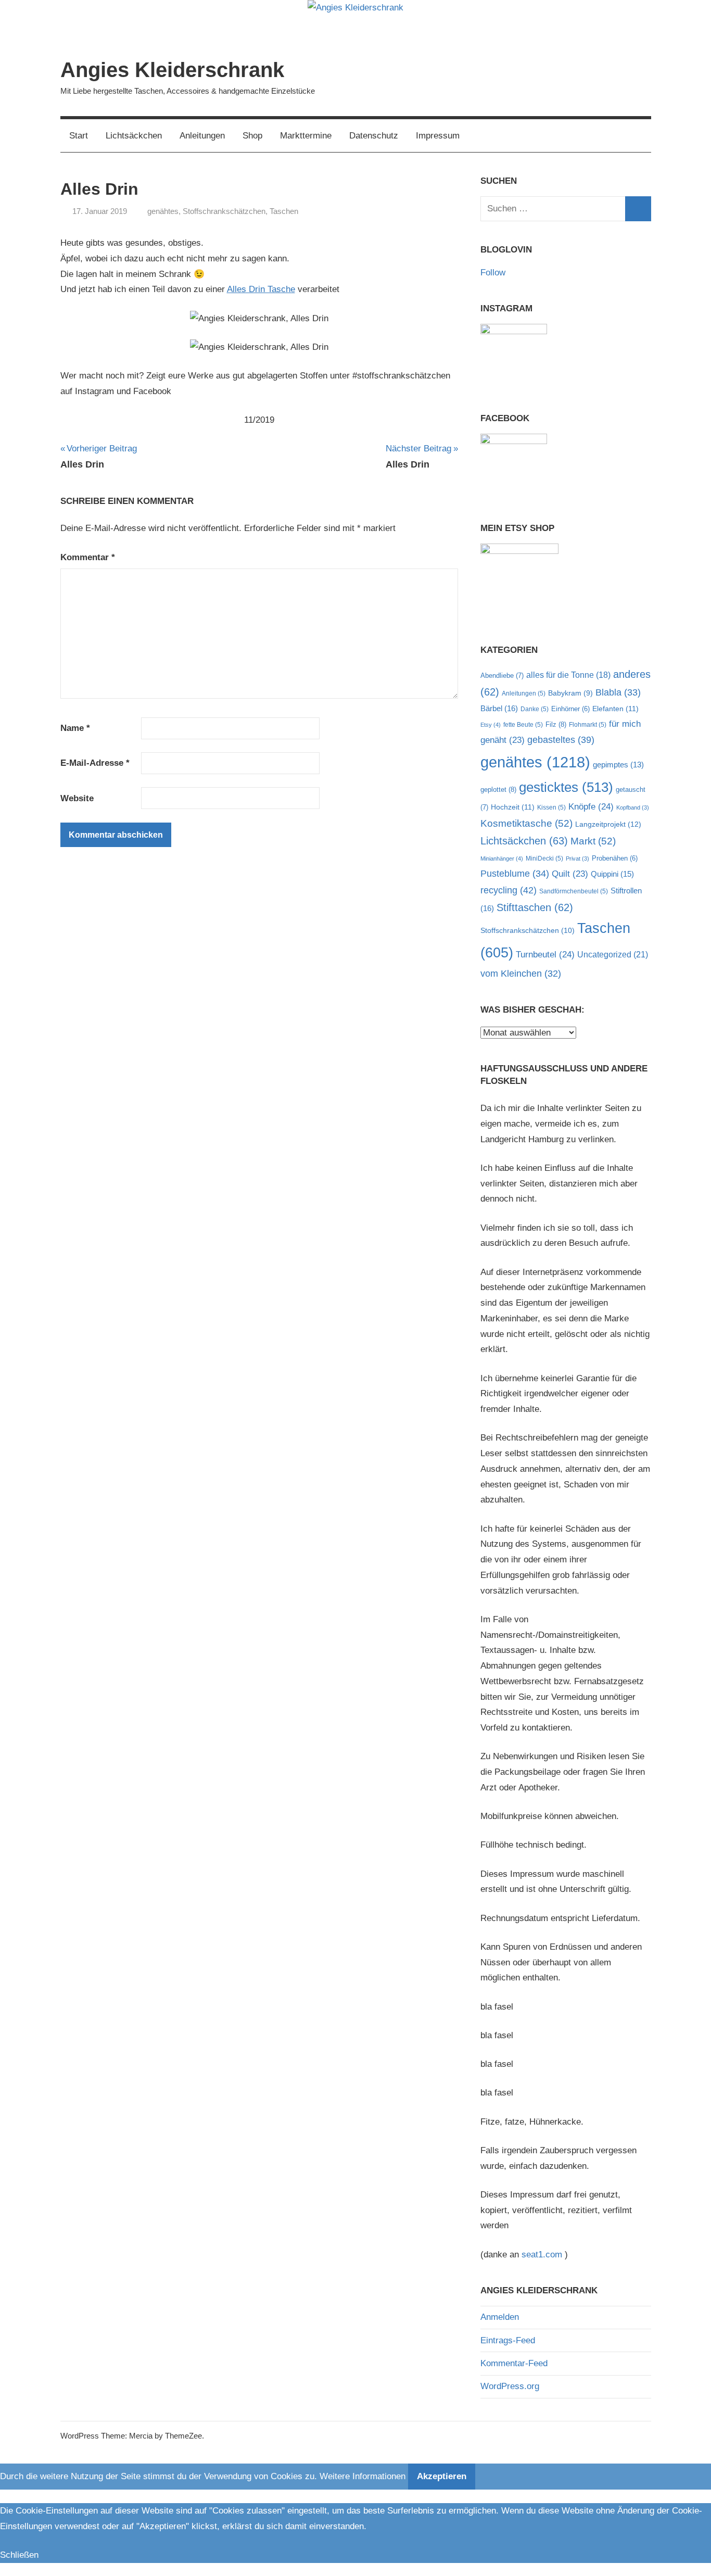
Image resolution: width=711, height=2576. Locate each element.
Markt (593, 841)
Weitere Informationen (363, 2476)
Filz (556, 724)
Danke (535, 709)
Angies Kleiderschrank (172, 70)
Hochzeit (513, 807)
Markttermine (306, 136)
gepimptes (618, 765)
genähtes (163, 211)
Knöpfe (591, 807)
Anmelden (500, 2317)
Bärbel (499, 708)
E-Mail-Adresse (95, 763)
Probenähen (615, 858)
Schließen (19, 2555)
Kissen (551, 807)
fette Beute (523, 725)
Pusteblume (515, 874)
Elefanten (615, 709)
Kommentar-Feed (514, 2363)
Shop (252, 136)
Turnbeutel (545, 955)
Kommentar (88, 557)
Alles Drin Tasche (261, 289)
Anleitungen (202, 136)
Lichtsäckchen (134, 136)
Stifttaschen (535, 907)
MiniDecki (544, 858)
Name (75, 728)
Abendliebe (502, 675)
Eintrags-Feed (508, 2340)
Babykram (570, 693)
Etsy (491, 725)
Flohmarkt (588, 725)
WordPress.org (510, 2386)
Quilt (570, 874)
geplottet (498, 790)
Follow (493, 273)
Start (79, 136)
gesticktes (566, 787)
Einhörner (570, 709)
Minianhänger (502, 858)
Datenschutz (374, 136)
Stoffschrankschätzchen (224, 211)
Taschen (284, 211)
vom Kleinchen (521, 974)
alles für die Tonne (568, 675)
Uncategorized (613, 954)
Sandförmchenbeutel (574, 891)
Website (77, 798)
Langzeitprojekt (608, 824)
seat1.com (542, 2255)
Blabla (618, 692)
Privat (577, 858)
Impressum (438, 136)
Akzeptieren (442, 2476)
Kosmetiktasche (526, 823)
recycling (509, 890)
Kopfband (633, 807)
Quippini (612, 874)
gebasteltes (561, 740)
